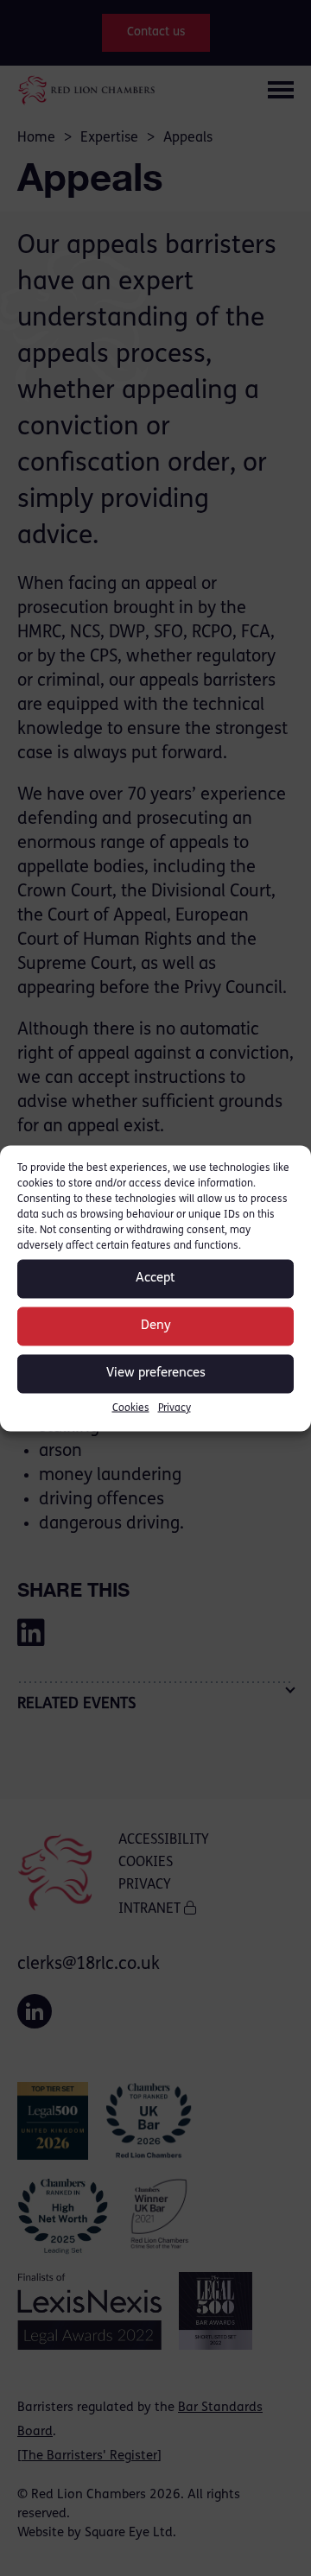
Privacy (175, 1408)
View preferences (156, 1373)
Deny (156, 1326)
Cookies (131, 1408)
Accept (155, 1279)
